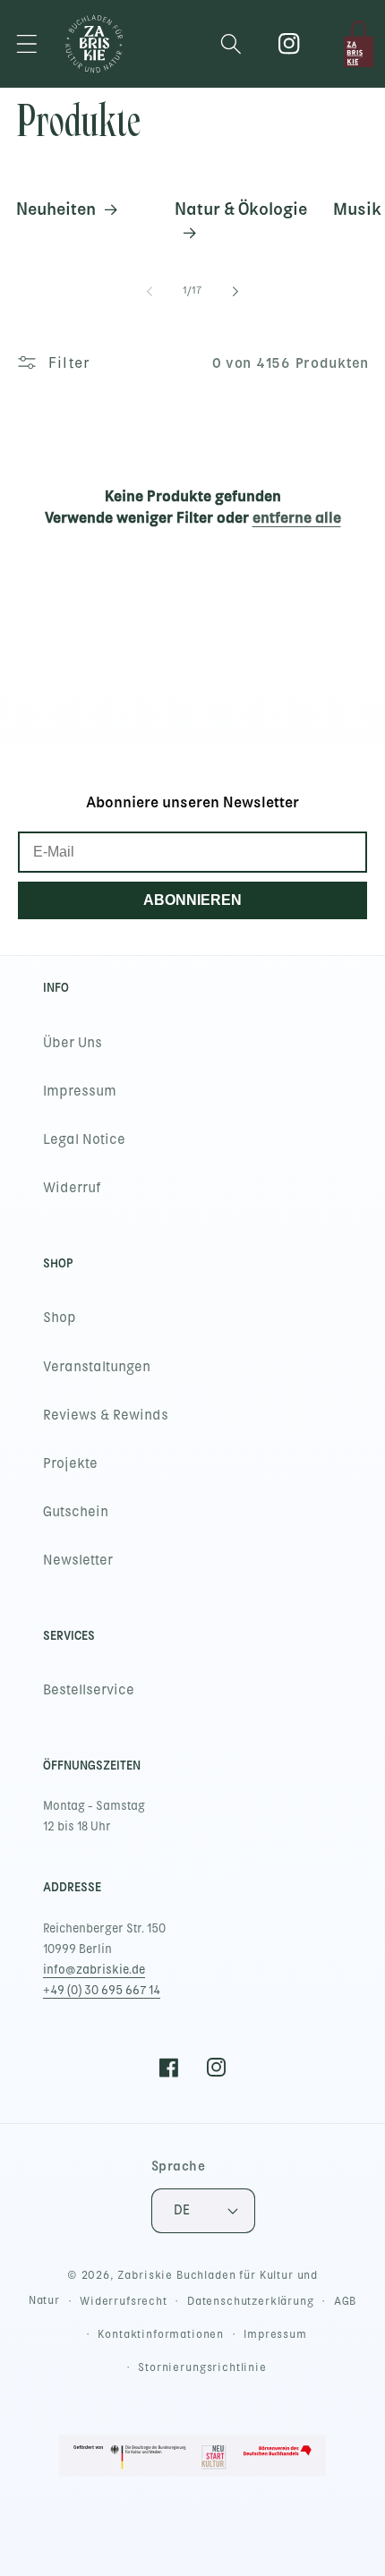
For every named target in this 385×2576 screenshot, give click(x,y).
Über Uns (73, 1043)
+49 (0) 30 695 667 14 (102, 1990)
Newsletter (78, 1560)
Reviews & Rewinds (106, 1415)
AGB (346, 2301)
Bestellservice (89, 1690)
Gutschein (76, 1512)
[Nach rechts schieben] (235, 291)
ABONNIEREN (192, 900)
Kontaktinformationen (161, 2334)
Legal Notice (84, 1139)
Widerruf (72, 1188)
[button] (27, 44)
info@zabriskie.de (94, 1970)
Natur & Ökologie (241, 209)
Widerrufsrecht (124, 2301)
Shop (60, 1318)
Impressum (80, 1091)
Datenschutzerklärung (251, 2301)
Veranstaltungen (97, 1367)
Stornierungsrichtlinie (202, 2367)
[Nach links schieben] (150, 291)
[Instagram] (290, 44)
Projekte (70, 1463)
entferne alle (297, 517)
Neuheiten (56, 209)
